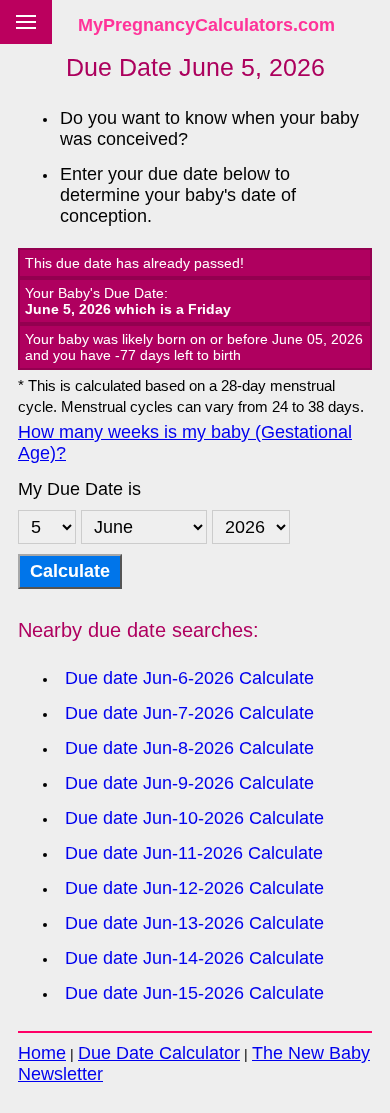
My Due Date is (79, 489)
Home (42, 1053)
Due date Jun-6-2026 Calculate (189, 678)
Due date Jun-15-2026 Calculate (194, 993)
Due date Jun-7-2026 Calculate (189, 713)
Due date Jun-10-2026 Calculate (194, 818)
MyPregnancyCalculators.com (206, 25)
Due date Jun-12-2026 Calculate (194, 888)
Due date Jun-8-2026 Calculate (189, 748)
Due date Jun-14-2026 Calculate (194, 958)
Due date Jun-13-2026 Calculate (194, 923)
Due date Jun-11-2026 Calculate (194, 853)
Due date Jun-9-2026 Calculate (189, 783)
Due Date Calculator (159, 1053)
